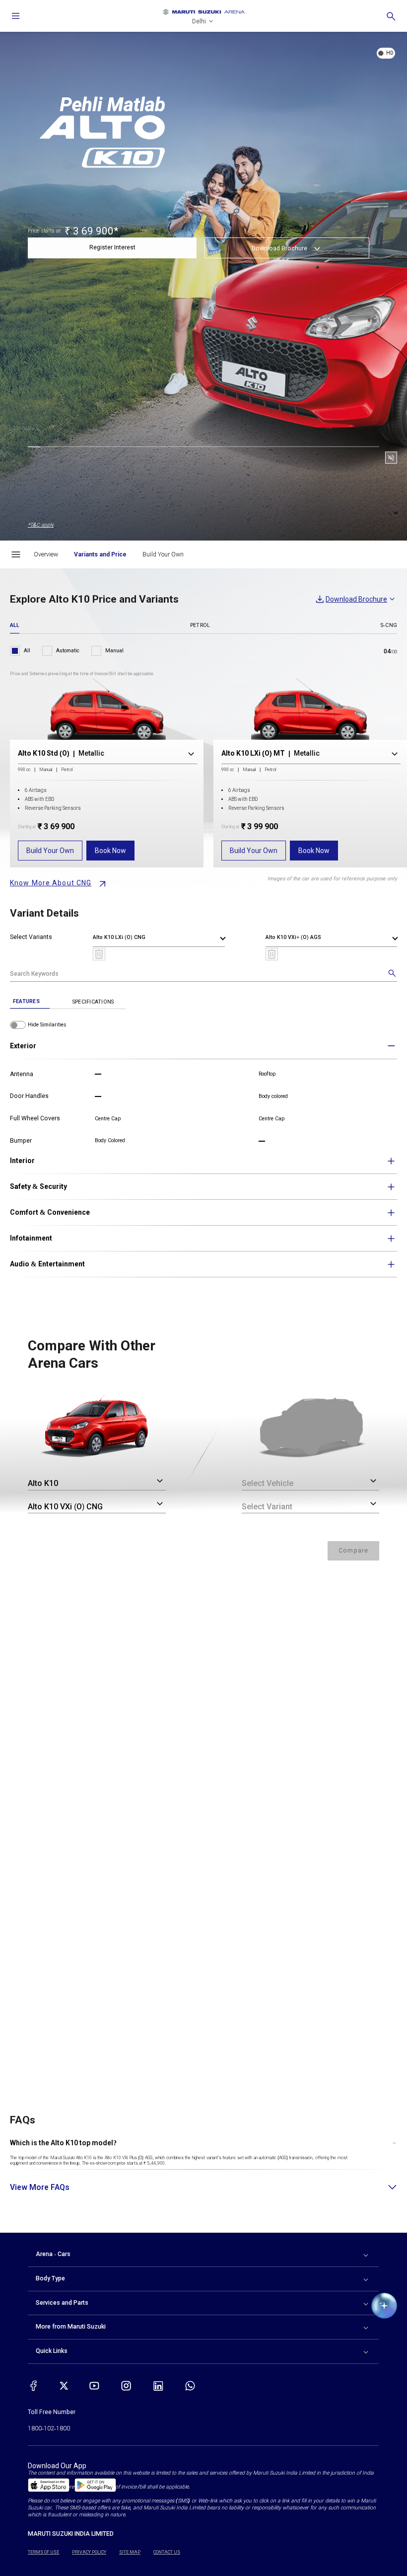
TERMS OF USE (43, 2552)
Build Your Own (50, 851)
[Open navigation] (16, 16)
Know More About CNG (51, 883)
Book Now (110, 851)
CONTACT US (167, 2552)
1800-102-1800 (49, 2428)
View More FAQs (40, 2187)
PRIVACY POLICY (89, 2552)
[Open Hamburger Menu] (16, 554)
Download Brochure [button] (279, 248)
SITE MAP (130, 2552)
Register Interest (112, 247)
